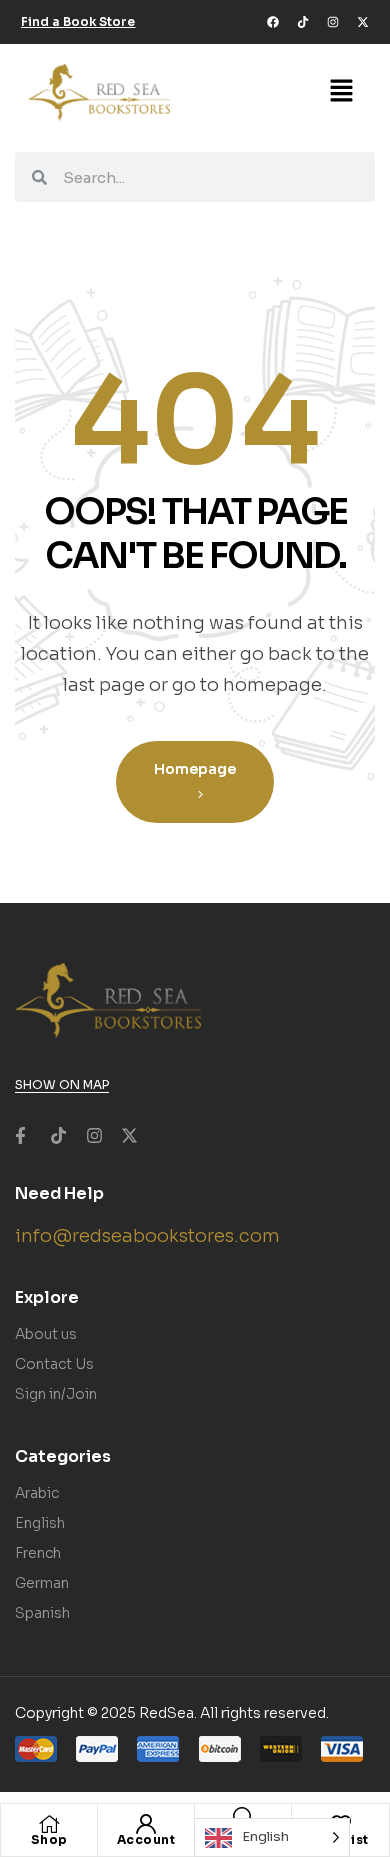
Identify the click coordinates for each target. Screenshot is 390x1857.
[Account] (146, 1824)
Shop (49, 1839)
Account (146, 1839)
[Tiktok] (303, 22)
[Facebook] (273, 22)
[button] (342, 92)
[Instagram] (333, 22)
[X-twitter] (363, 22)
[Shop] (49, 1824)
